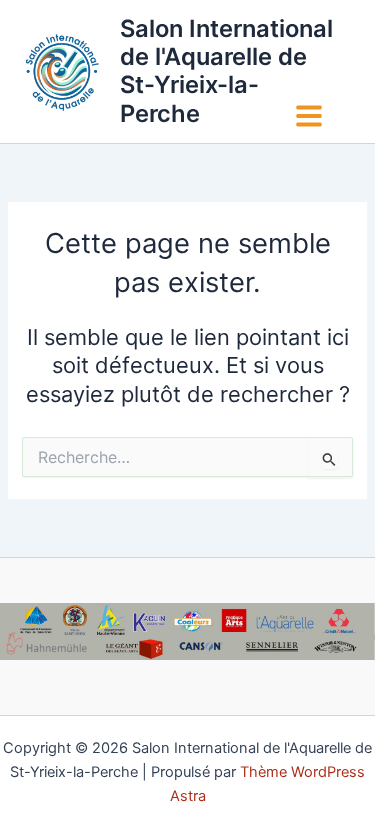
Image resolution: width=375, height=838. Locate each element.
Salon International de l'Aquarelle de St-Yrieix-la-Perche (226, 71)
